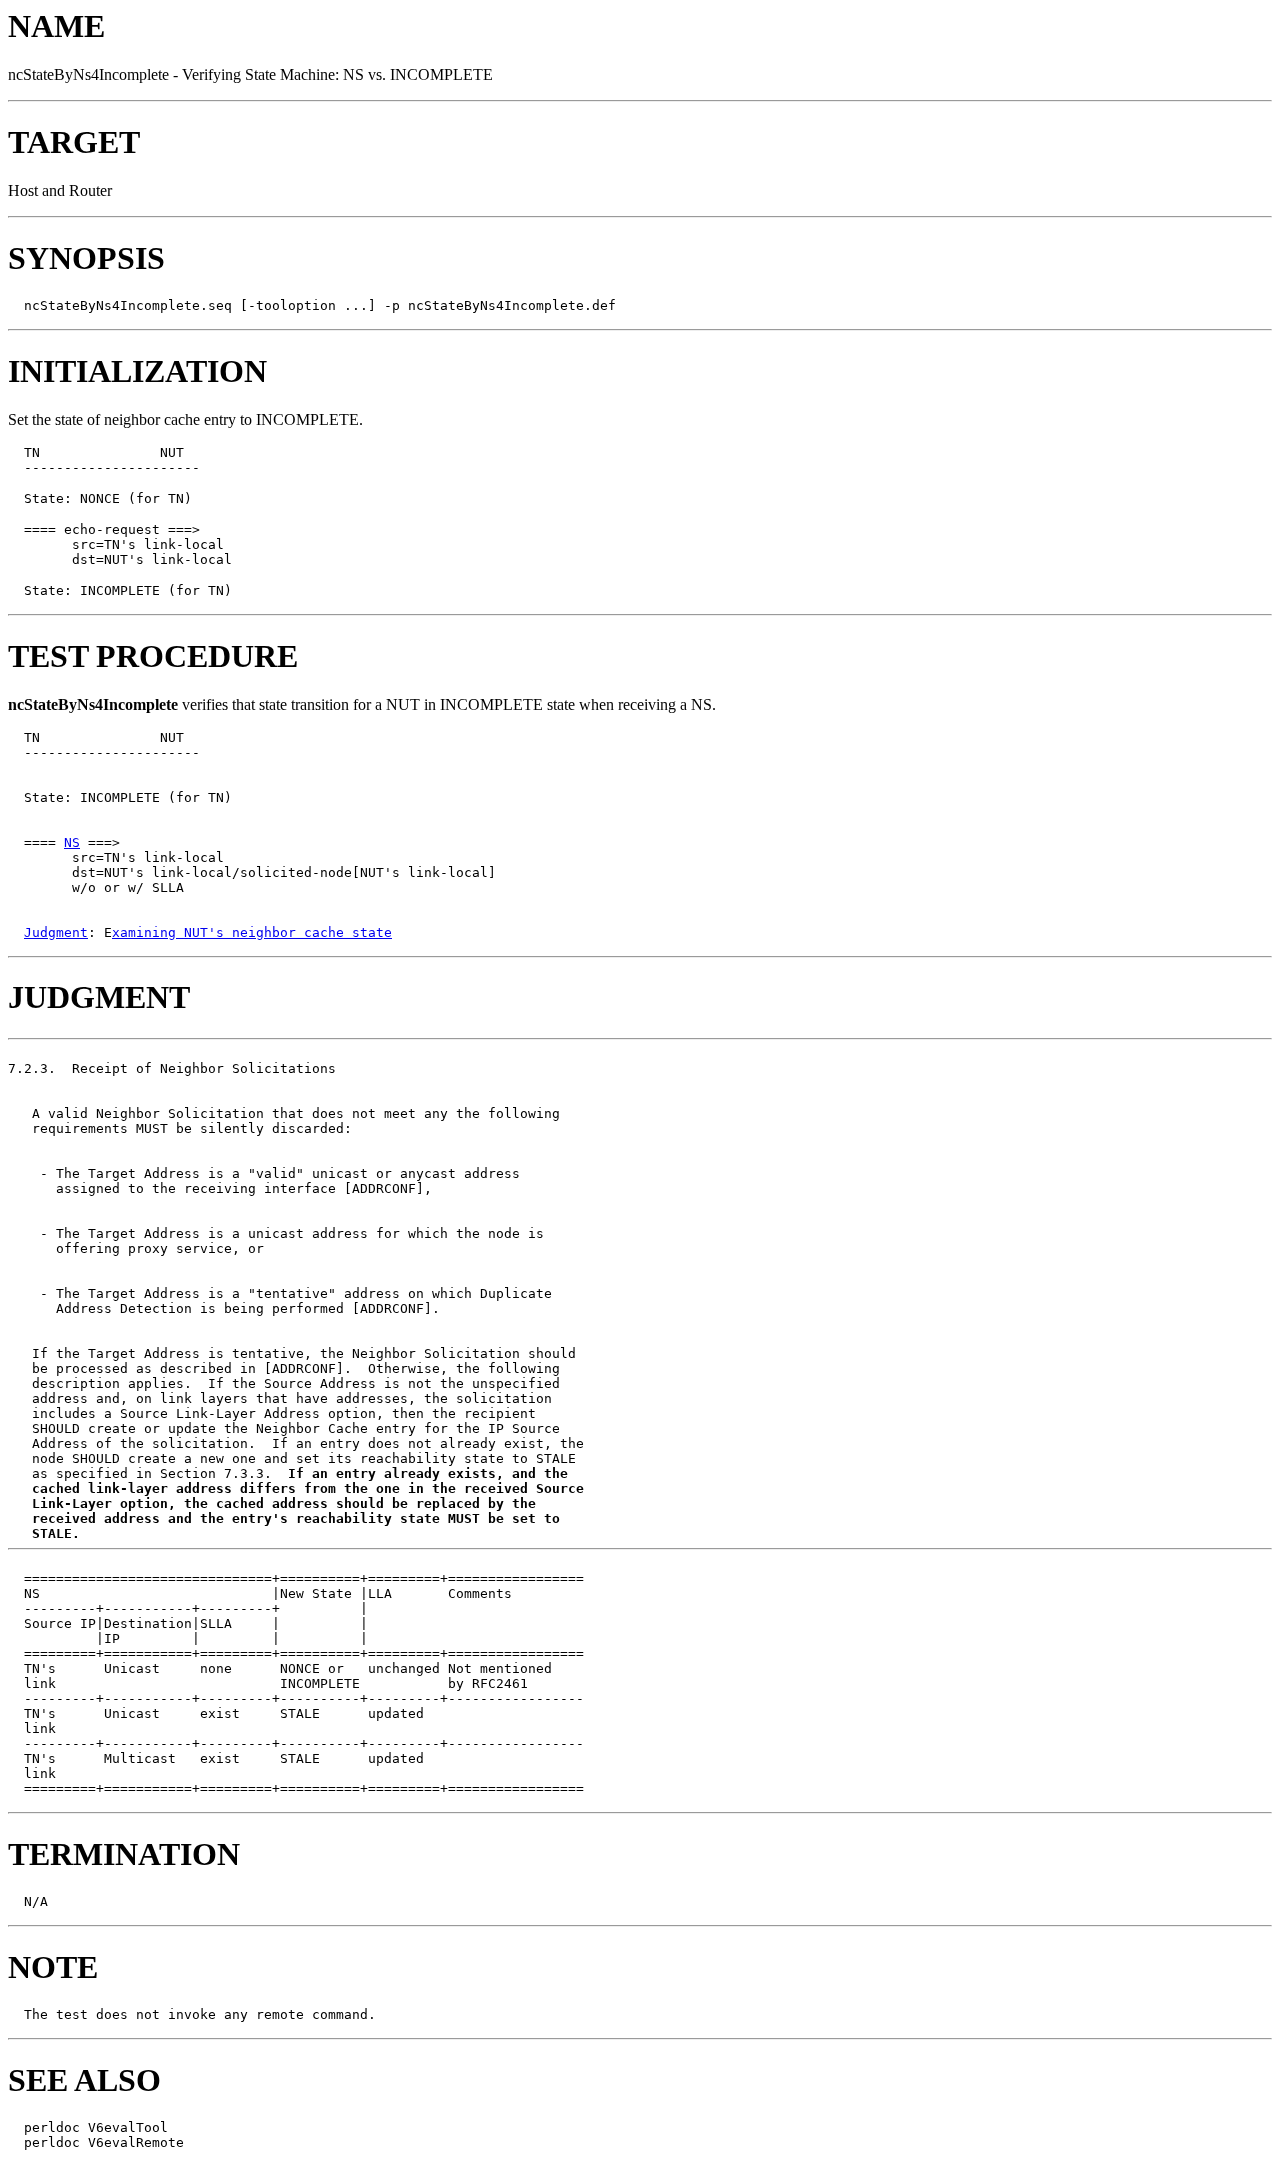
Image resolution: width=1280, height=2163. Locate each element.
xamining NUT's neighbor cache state (252, 932)
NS (72, 842)
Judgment (56, 932)
